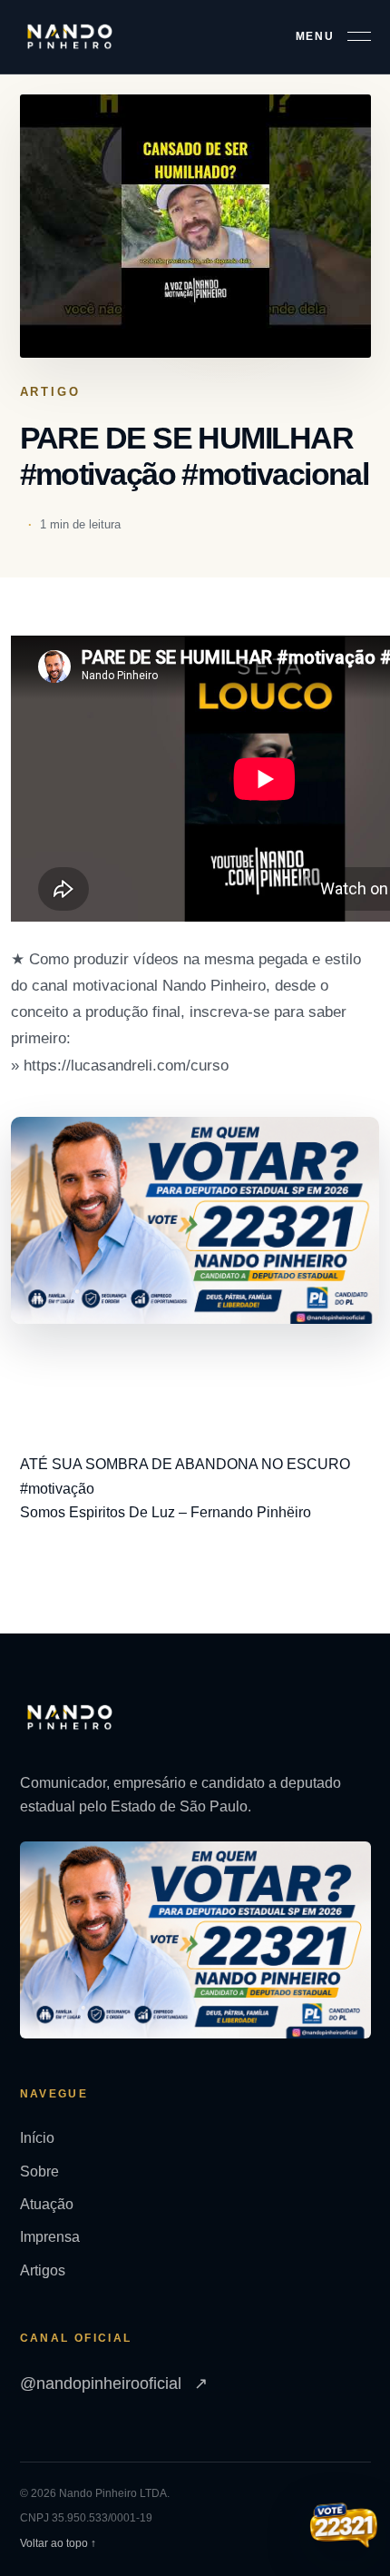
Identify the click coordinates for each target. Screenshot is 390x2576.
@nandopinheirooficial (114, 2384)
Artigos (43, 2270)
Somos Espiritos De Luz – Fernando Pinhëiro (166, 1512)
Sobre (39, 2171)
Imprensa (50, 2237)
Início (37, 2138)
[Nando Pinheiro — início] (70, 37)
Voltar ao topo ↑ (58, 2543)
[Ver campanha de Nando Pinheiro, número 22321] (344, 2527)
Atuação (47, 2204)
